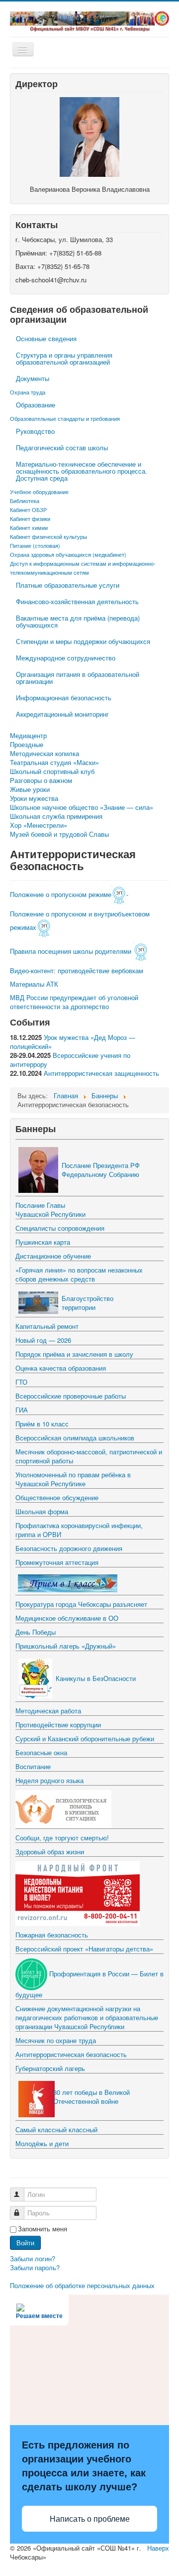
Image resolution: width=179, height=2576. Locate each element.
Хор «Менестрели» (39, 825)
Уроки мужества (34, 798)
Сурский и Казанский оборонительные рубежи (85, 1739)
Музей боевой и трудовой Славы (59, 834)
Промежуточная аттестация (57, 1562)
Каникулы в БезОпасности (96, 1678)
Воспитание (33, 1766)
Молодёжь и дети (42, 2143)
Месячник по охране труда (56, 2040)
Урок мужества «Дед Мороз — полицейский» (73, 1042)
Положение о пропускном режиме (61, 894)
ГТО (21, 1382)
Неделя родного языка (49, 1780)
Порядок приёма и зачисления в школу (74, 1354)
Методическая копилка (45, 754)
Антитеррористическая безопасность (71, 2054)
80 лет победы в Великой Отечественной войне (91, 2097)
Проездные (27, 745)
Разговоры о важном (41, 780)
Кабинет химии (29, 527)
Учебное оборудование (39, 492)
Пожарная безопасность (52, 1935)
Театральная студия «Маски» (54, 763)
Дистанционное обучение (53, 1256)
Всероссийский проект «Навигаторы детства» (84, 1949)
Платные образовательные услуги (68, 585)
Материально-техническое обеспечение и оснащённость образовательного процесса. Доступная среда (82, 471)
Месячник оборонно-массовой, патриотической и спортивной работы (89, 1456)
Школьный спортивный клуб (52, 772)
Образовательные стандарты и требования (65, 418)
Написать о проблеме (90, 2519)
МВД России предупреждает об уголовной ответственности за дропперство (74, 1002)
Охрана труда (28, 392)
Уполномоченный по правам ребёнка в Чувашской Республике (73, 1479)
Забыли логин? (33, 2258)
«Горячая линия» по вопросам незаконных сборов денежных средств (79, 1274)
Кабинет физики (30, 518)
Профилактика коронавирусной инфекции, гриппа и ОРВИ (79, 1530)
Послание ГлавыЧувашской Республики (50, 1210)
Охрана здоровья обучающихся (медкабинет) (68, 554)
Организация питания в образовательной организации (78, 678)
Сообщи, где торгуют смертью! (62, 1838)
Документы (33, 378)
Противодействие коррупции (58, 1725)
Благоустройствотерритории (88, 1303)
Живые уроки (30, 789)
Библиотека (25, 501)
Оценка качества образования (61, 1368)
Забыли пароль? (35, 2267)
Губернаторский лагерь (50, 2068)
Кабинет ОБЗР (28, 510)
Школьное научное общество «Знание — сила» (82, 807)
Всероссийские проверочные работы (71, 1396)
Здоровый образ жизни (50, 1852)
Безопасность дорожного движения (69, 1548)
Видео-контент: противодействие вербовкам (77, 970)
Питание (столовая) (35, 545)
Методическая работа (48, 1711)
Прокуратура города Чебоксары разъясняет (81, 1604)
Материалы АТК (34, 984)
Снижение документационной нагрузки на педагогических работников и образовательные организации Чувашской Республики (87, 2017)
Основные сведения (46, 338)
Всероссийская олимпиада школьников (75, 1438)
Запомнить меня (43, 2229)
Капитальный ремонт (47, 1326)
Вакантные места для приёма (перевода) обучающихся (78, 621)
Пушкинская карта (43, 1242)
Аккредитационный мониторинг (62, 714)
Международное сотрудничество (66, 658)
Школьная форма (42, 1511)
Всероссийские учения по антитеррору (70, 1060)
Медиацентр (28, 736)
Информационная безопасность (64, 698)
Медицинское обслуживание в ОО (67, 1618)
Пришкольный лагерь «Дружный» (66, 1646)
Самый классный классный (56, 2129)
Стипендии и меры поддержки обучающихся (83, 641)
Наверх (158, 2548)
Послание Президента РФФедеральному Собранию (101, 1170)
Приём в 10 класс (42, 1424)
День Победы (36, 1632)
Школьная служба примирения (56, 816)
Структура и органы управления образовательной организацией (64, 358)
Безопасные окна (41, 1752)
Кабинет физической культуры (48, 536)
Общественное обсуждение (57, 1497)
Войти (25, 2243)
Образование (36, 405)
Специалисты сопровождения (60, 1228)
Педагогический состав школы (62, 448)
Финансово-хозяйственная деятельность (77, 601)
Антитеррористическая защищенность (101, 1073)
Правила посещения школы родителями (72, 951)
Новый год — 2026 (43, 1340)
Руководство (35, 431)
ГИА (22, 1410)
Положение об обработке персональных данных (82, 2285)
